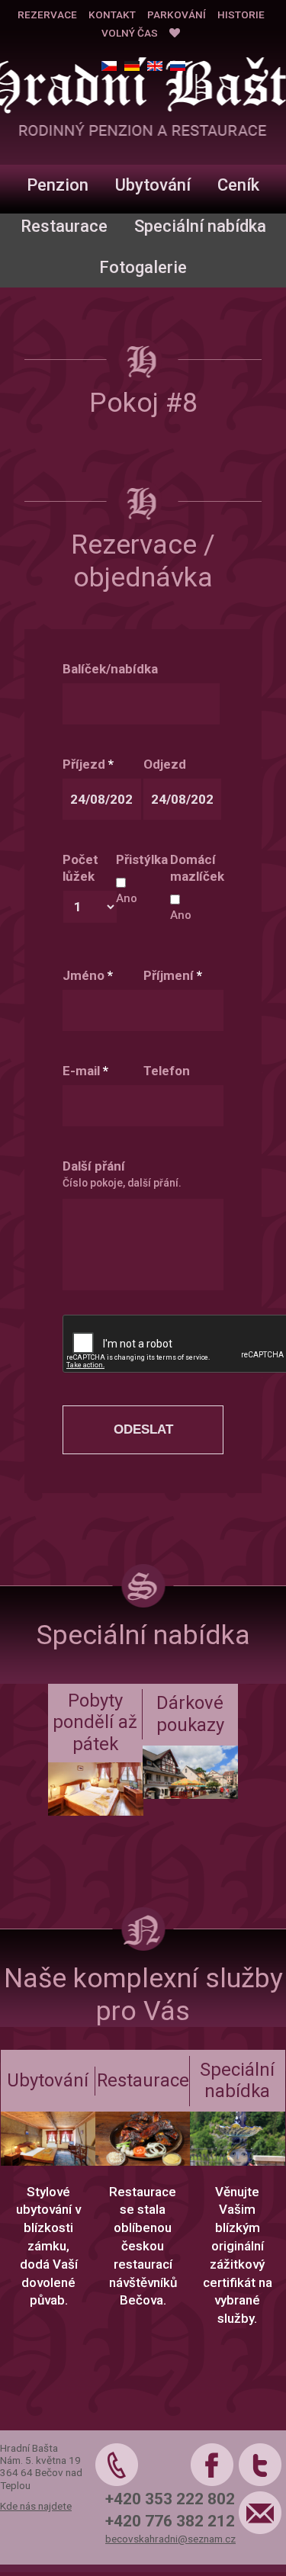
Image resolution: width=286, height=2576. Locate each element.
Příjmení (173, 975)
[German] (132, 66)
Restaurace (64, 226)
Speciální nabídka (200, 226)
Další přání (94, 1166)
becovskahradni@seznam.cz (170, 2539)
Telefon (167, 1071)
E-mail (85, 1071)
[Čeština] (109, 66)
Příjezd (88, 764)
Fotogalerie (143, 267)
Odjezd (165, 764)
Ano (127, 898)
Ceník (238, 185)
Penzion (58, 185)
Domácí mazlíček (197, 868)
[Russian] (178, 66)
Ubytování (153, 185)
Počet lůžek (80, 868)
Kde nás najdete (36, 2506)
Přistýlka (142, 859)
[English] (155, 66)
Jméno (88, 975)
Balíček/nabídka (110, 669)
